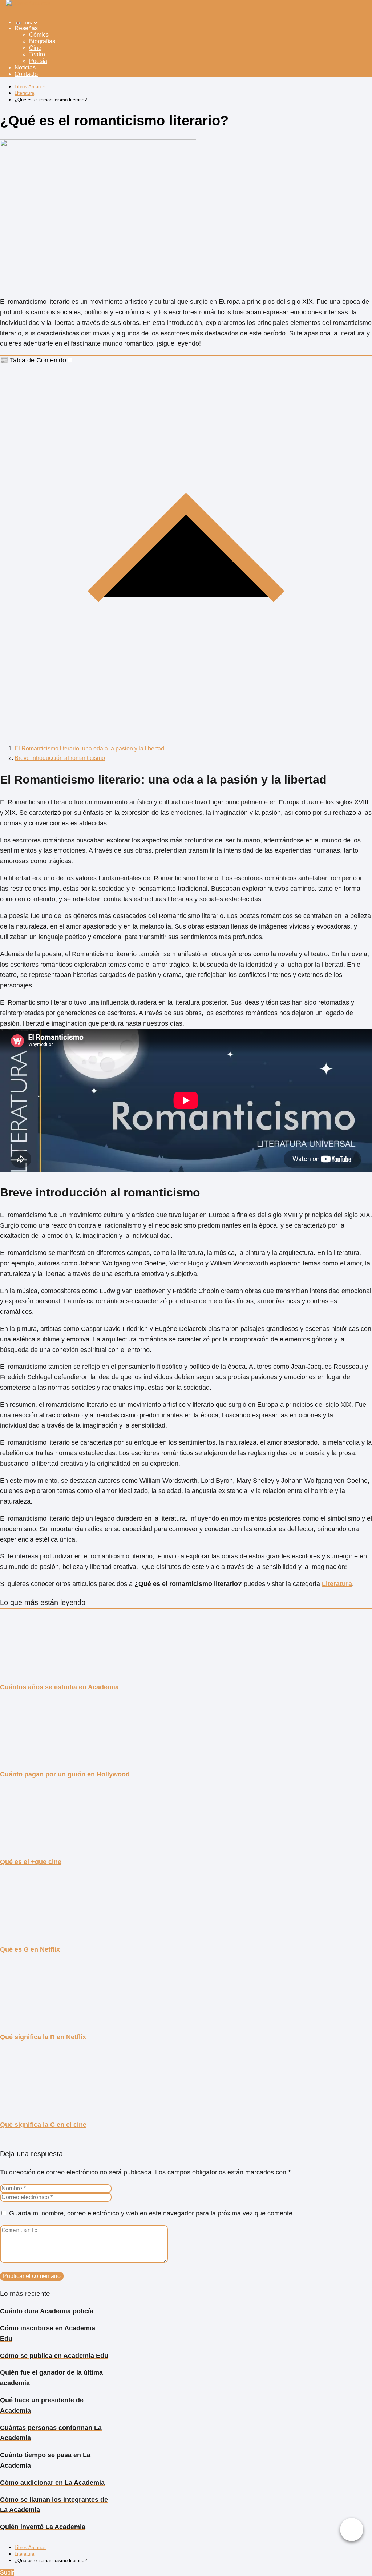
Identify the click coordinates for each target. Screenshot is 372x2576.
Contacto (26, 74)
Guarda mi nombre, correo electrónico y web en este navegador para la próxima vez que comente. (152, 2213)
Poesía (38, 61)
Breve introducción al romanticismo (60, 758)
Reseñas (26, 28)
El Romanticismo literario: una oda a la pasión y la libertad (89, 748)
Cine (35, 48)
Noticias (25, 67)
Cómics (39, 35)
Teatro (37, 54)
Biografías (42, 41)
